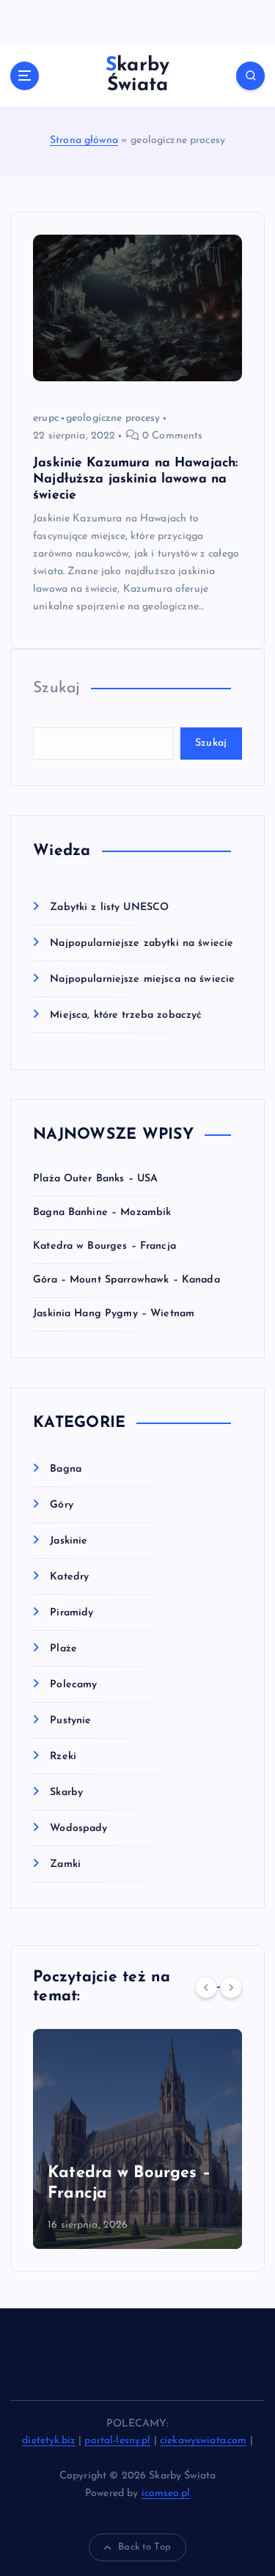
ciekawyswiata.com (203, 2441)
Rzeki (63, 1757)
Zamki (65, 1864)
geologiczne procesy (113, 418)
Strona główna (84, 140)
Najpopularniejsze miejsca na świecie (142, 979)
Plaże (63, 1649)
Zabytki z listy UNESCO (109, 907)
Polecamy (73, 1685)
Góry (62, 1505)
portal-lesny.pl (117, 2441)
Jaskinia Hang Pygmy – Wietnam (114, 1314)
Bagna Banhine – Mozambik (102, 1212)
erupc (46, 418)
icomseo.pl (166, 2494)
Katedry (69, 1577)
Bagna (66, 1469)
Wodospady (78, 1828)
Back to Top (144, 2547)
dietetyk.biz (49, 2441)
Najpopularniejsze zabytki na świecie (142, 943)
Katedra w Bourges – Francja (104, 1246)
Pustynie (70, 1721)
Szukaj (56, 688)
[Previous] (206, 1987)
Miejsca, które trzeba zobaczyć (126, 1015)
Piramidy (71, 1613)
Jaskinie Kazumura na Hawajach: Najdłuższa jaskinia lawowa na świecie (135, 479)
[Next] (231, 1987)
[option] (154, 2139)
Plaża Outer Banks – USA (95, 1179)
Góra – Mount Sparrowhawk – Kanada (126, 1280)
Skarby (66, 1792)
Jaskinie (69, 1541)
